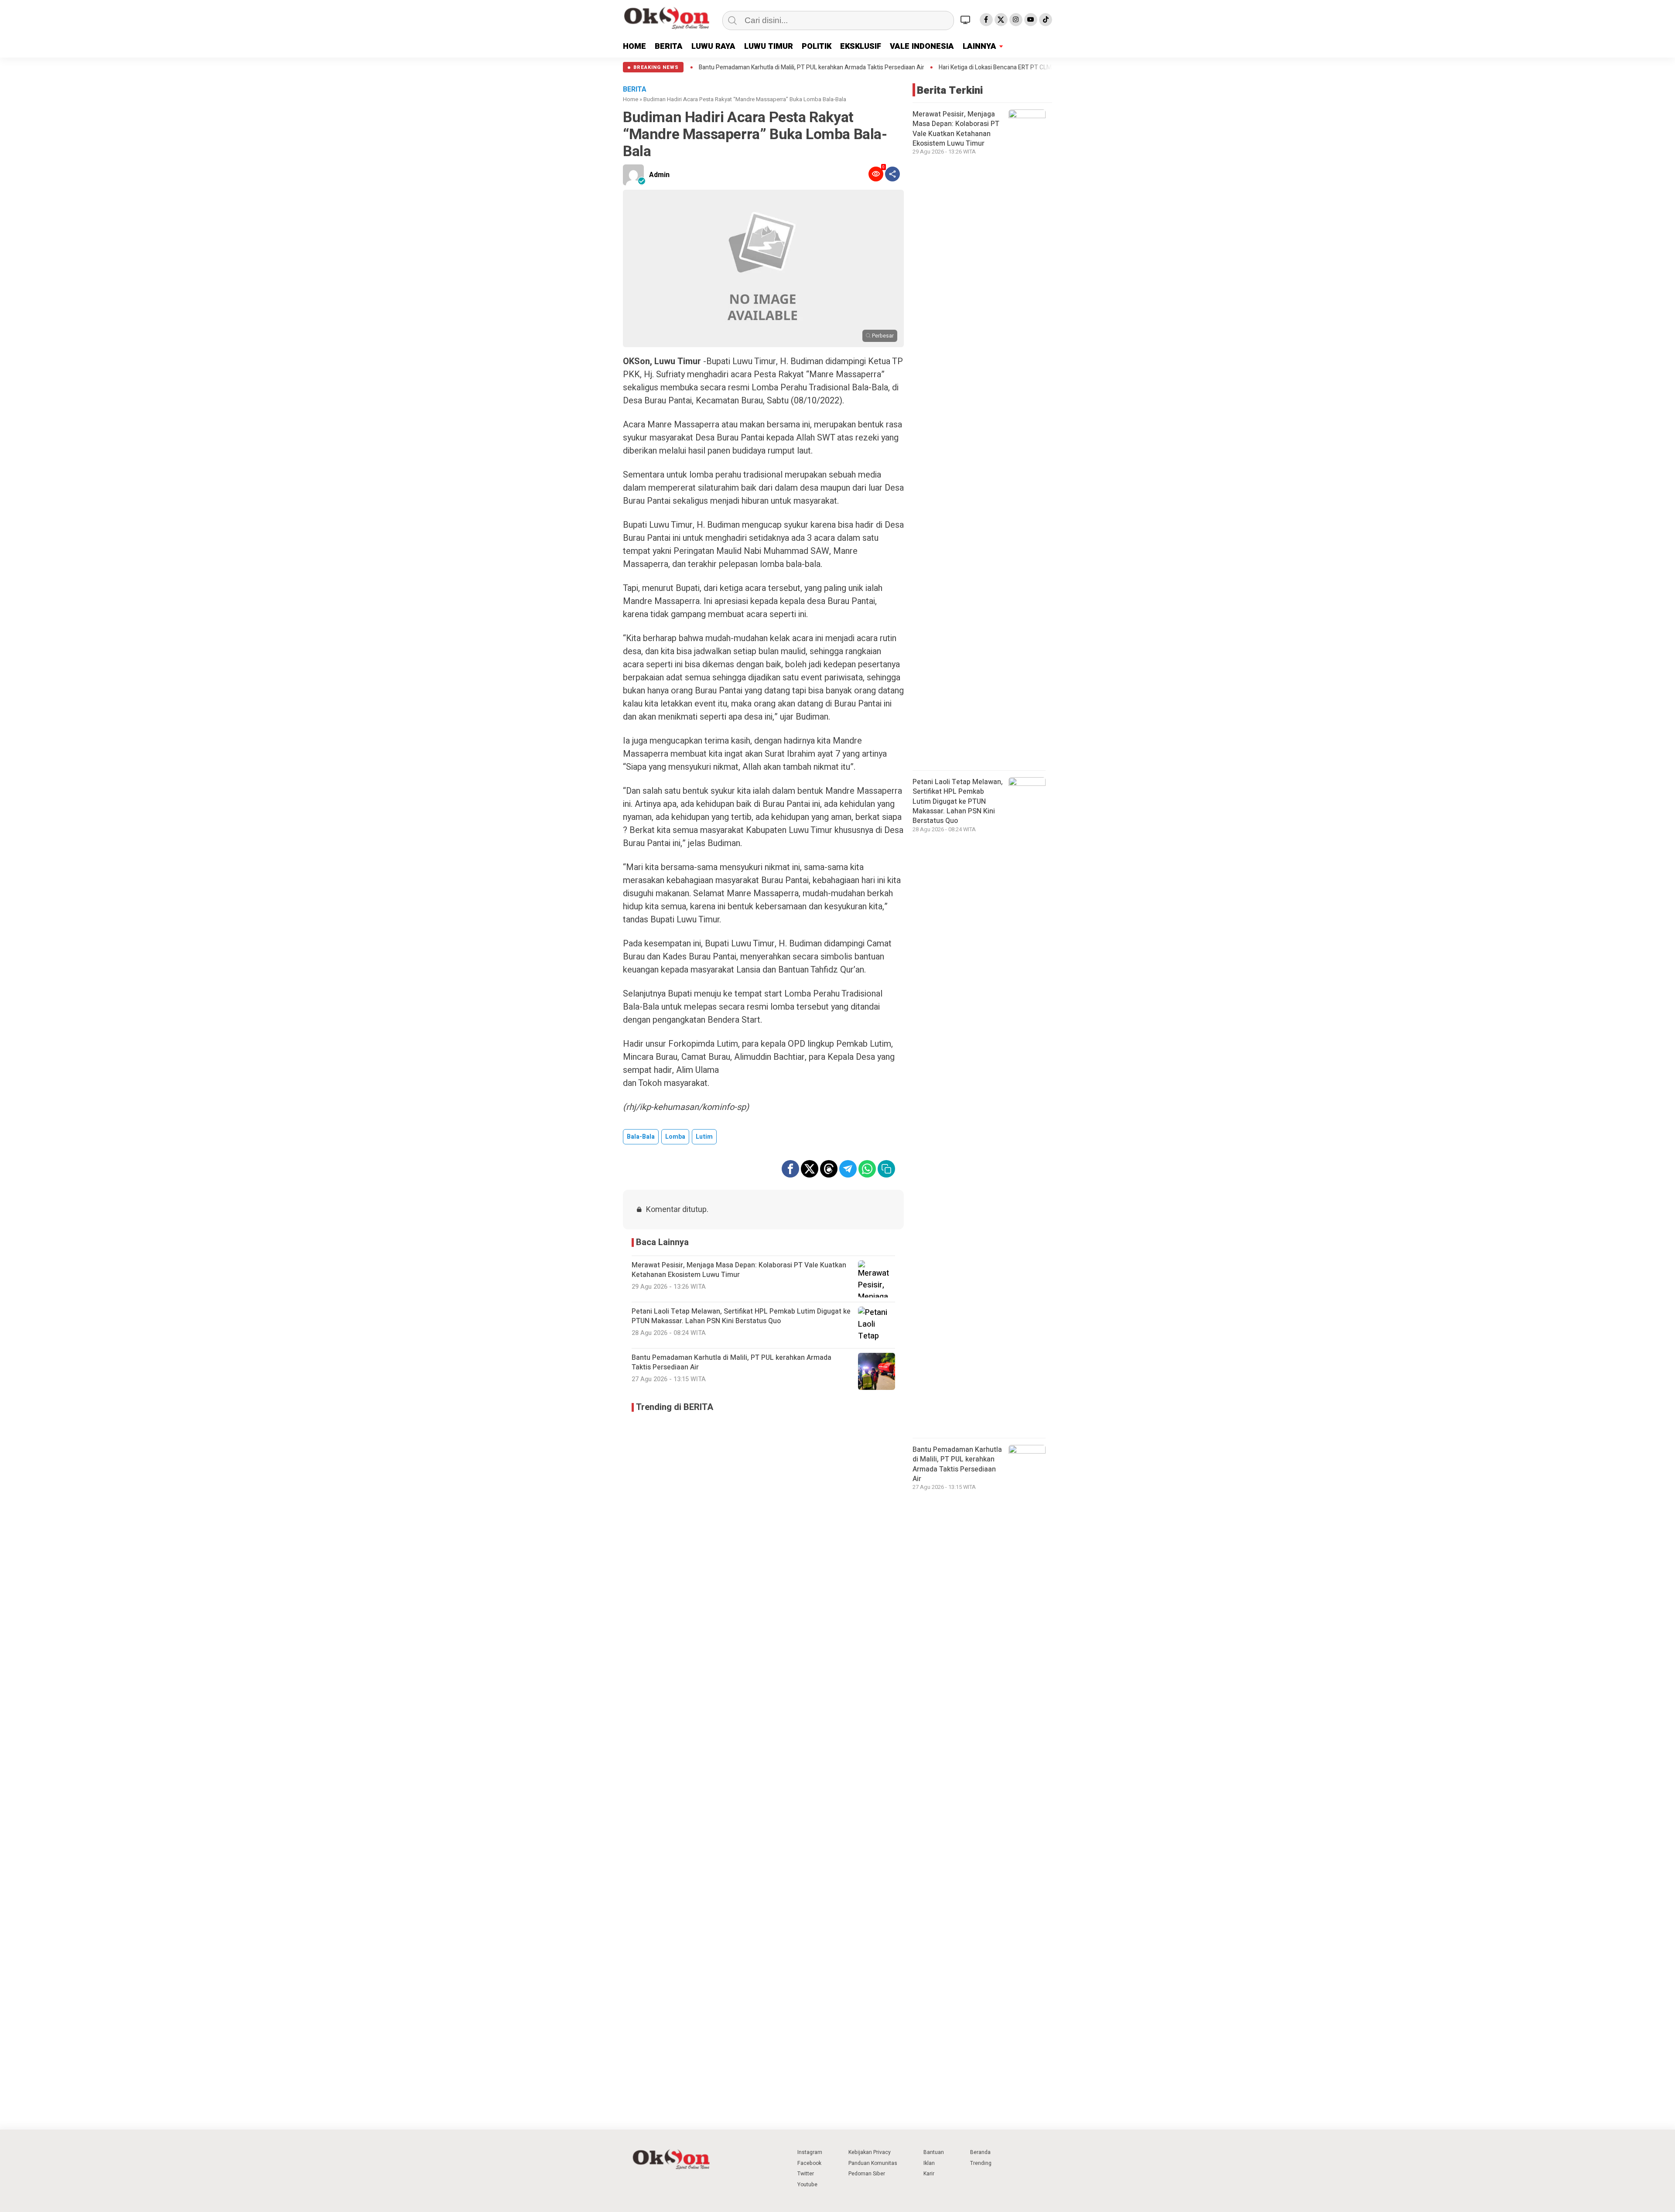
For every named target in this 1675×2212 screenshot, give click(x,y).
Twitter (806, 2174)
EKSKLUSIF (861, 46)
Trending (981, 2163)
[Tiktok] (1046, 20)
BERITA (669, 46)
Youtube (807, 2185)
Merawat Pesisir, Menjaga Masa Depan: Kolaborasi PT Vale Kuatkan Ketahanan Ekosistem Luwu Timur (956, 129)
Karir (929, 2174)
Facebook (809, 2163)
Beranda (980, 2152)
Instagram (810, 2152)
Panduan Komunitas (873, 2163)
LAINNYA (979, 46)
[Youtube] (1031, 20)
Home (631, 99)
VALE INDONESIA (922, 46)
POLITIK (817, 46)
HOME (634, 46)
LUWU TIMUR (769, 46)
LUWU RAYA (713, 46)
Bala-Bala (641, 1137)
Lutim (704, 1137)
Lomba (675, 1137)
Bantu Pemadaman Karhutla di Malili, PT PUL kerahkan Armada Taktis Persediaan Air (957, 1464)
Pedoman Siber (867, 2174)
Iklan (929, 2163)
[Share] (892, 174)
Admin (659, 175)
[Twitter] (1001, 20)
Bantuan (934, 2152)
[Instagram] (1016, 20)
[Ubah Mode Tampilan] (967, 20)
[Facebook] (986, 20)
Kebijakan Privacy (870, 2152)
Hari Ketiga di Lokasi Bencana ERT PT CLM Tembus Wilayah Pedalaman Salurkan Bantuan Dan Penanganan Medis (926, 68)
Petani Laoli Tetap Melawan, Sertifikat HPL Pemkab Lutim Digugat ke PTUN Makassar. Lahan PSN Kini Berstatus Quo (958, 802)
